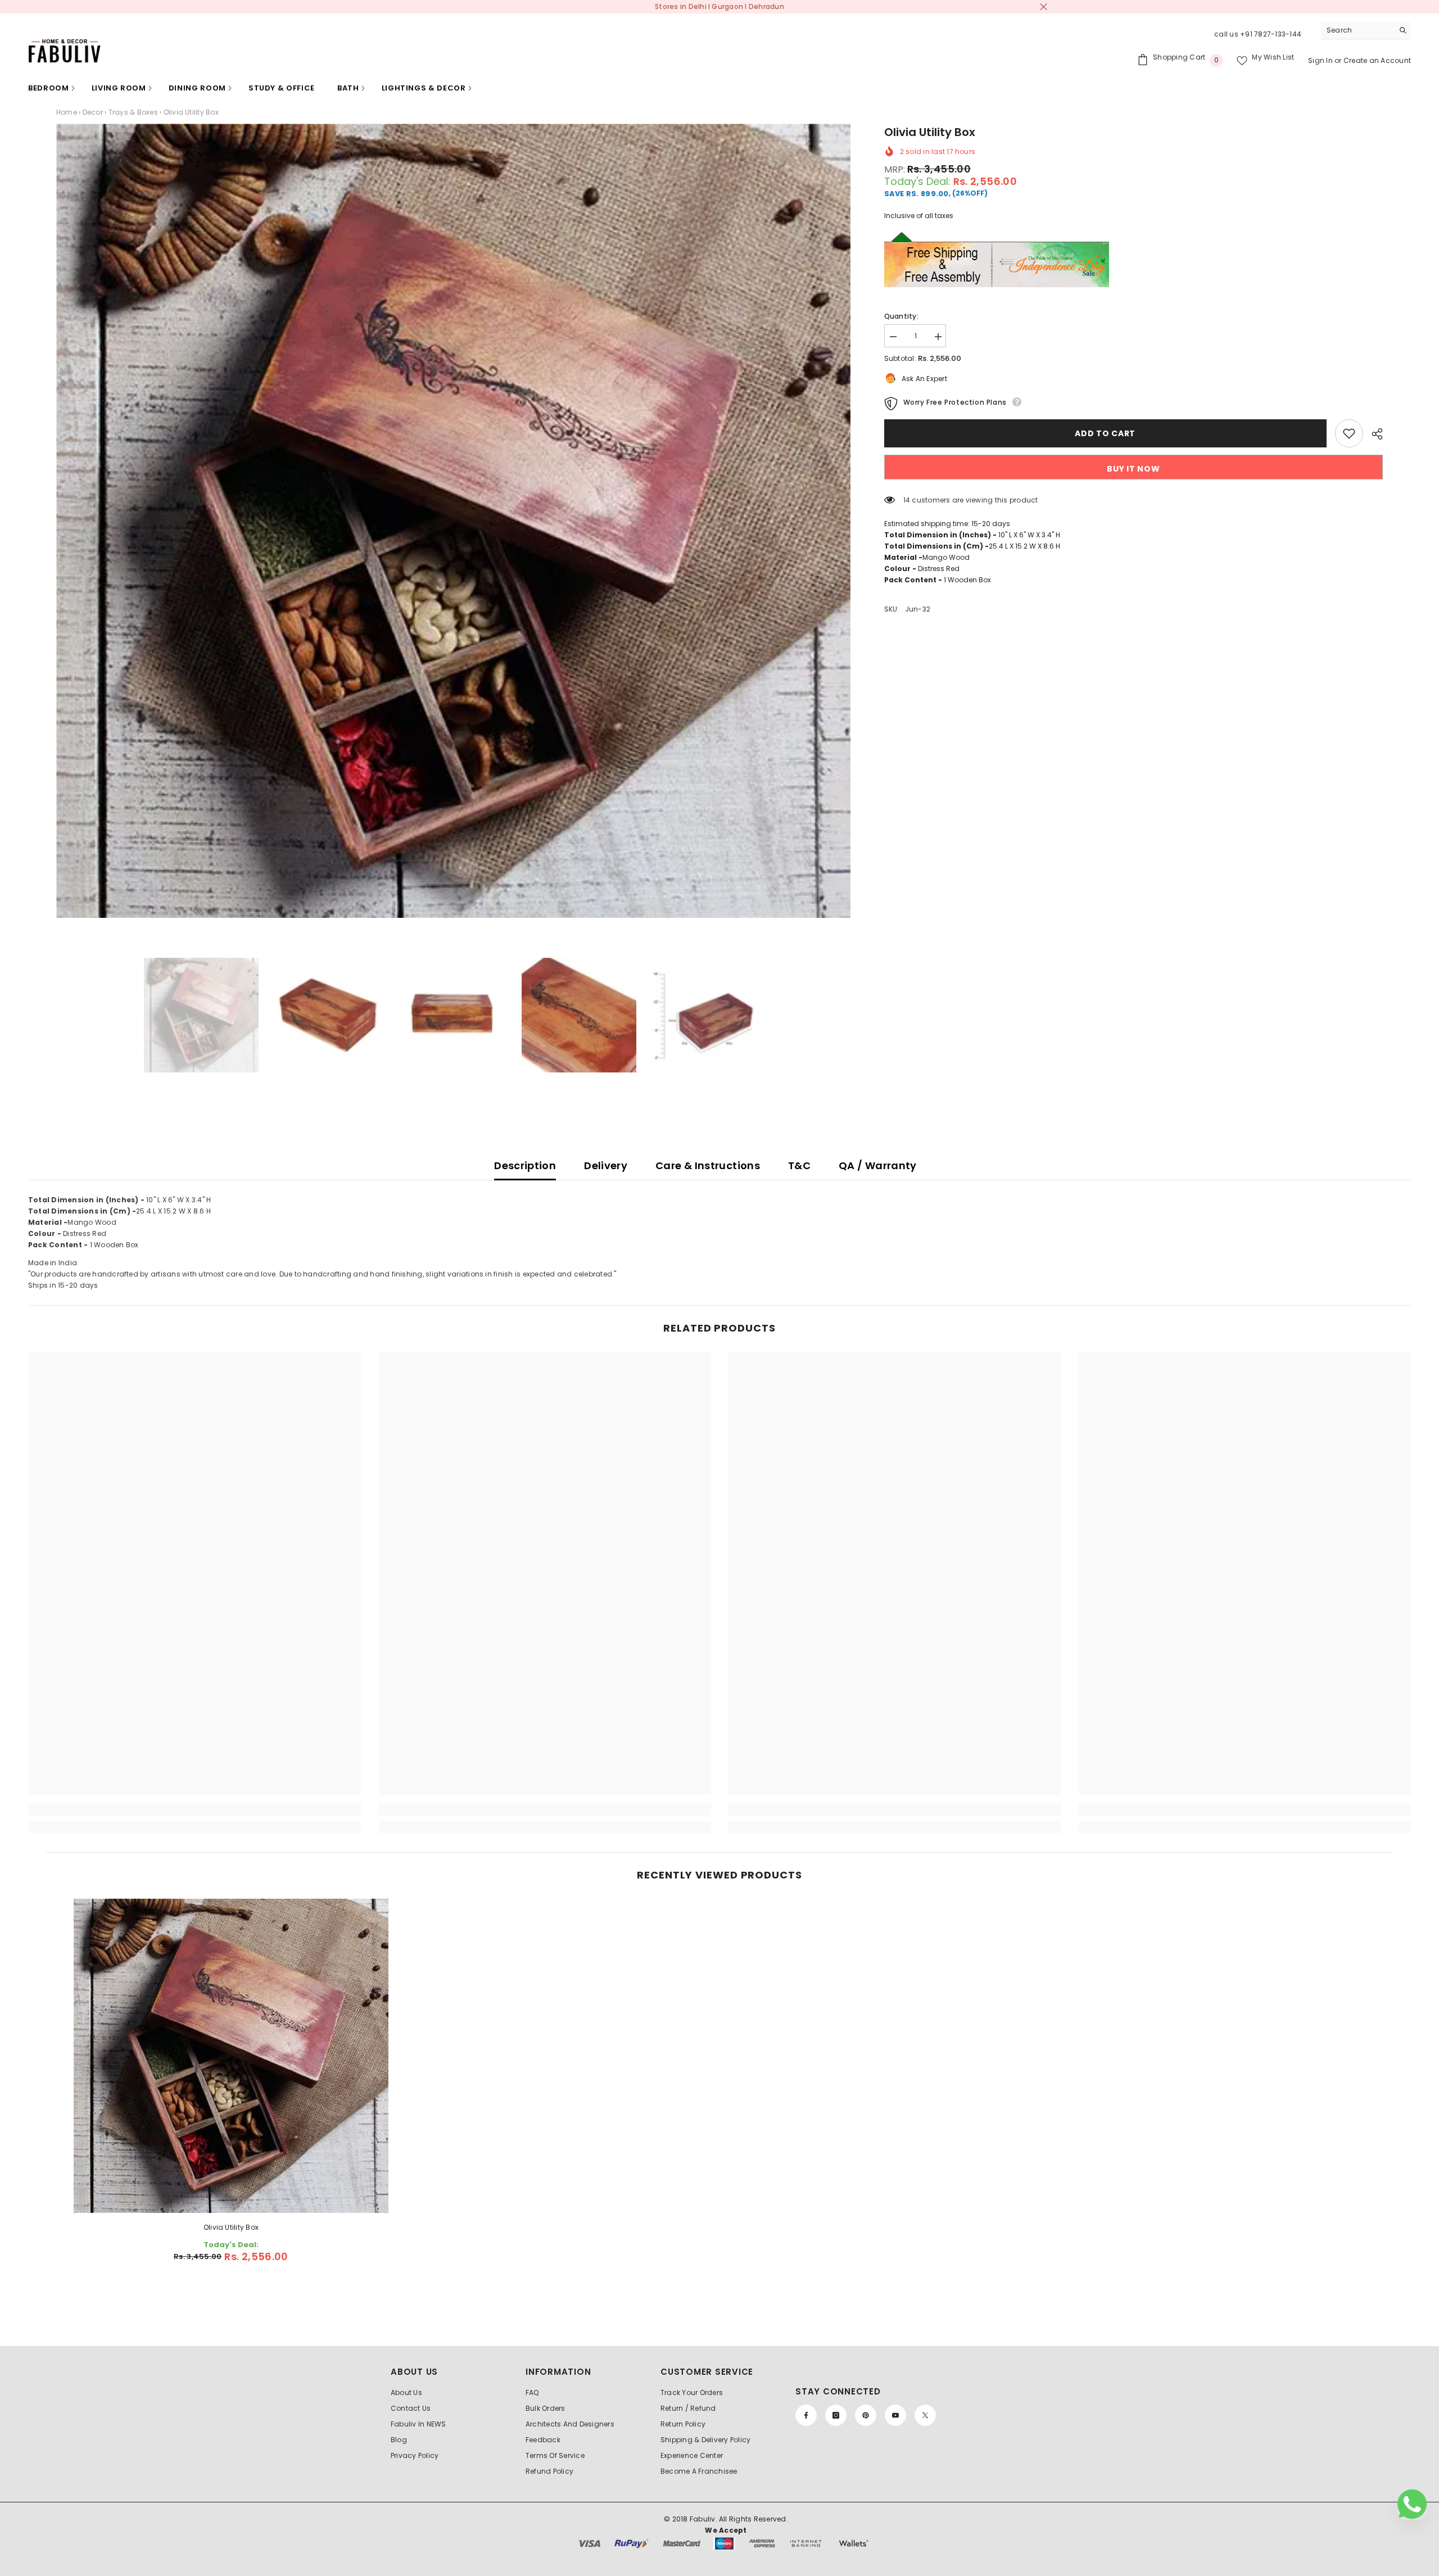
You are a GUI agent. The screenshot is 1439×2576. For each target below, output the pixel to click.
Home (67, 112)
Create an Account (1377, 60)
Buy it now (1133, 469)
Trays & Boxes (133, 112)
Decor (93, 112)
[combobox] (1357, 30)
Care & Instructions (708, 1165)
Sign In (1321, 60)
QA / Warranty (878, 1165)
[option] (453, 521)
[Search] (1366, 31)
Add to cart (1108, 433)
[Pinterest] (866, 2415)
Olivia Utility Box (231, 2227)
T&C (799, 1165)
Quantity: (901, 316)
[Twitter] (925, 2415)
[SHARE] (1373, 434)
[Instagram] (836, 2415)
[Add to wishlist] (1349, 433)
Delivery (606, 1165)
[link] (195, 1809)
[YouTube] (895, 2415)
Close (1044, 7)
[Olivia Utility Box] (231, 2056)
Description (525, 1165)
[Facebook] (806, 2415)
